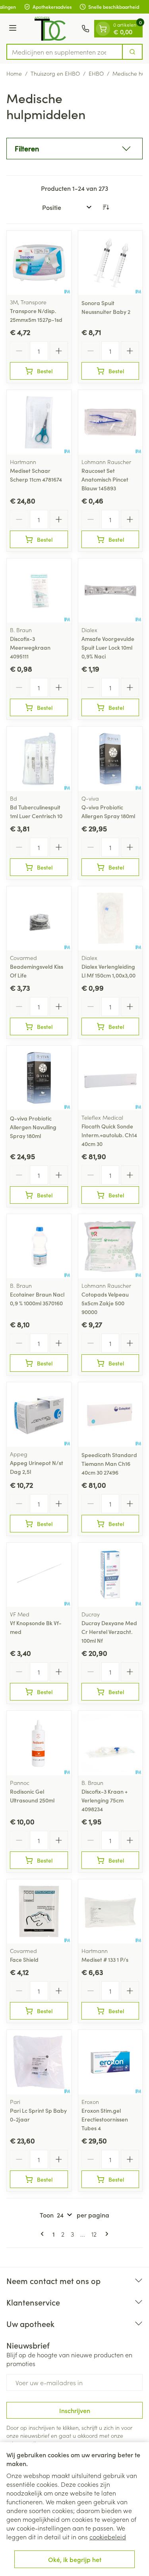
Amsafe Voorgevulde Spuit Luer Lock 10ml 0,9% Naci (108, 647)
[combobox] (65, 52)
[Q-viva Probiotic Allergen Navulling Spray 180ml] (39, 1078)
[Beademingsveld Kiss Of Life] (39, 919)
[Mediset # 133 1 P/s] (110, 1912)
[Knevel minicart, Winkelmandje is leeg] (103, 29)
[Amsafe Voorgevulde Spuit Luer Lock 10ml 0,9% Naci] (110, 591)
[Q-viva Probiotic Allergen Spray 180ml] (110, 759)
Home (14, 73)
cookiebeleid (108, 2537)
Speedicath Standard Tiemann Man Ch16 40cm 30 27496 (109, 1463)
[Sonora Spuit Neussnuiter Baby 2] (110, 263)
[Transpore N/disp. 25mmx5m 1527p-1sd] (39, 263)
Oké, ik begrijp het (75, 2559)
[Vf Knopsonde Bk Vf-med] (39, 1575)
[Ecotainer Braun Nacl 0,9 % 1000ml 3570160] (39, 1246)
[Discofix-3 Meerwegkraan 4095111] (39, 591)
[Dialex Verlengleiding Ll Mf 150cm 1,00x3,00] (110, 919)
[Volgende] (105, 2234)
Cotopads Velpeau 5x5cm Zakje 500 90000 (105, 1303)
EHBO (96, 73)
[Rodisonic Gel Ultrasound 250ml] (39, 1743)
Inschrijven (75, 2410)
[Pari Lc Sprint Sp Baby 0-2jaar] (39, 2062)
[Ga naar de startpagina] (50, 29)
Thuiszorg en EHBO (55, 73)
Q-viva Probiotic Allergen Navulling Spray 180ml (33, 1127)
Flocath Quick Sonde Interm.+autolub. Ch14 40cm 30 (109, 1135)
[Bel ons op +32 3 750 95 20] (85, 29)
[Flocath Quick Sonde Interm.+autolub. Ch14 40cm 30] (110, 1078)
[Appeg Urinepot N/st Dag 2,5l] (39, 1414)
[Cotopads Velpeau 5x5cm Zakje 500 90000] (110, 1246)
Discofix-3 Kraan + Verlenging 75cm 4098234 (104, 1800)
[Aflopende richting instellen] (106, 207)
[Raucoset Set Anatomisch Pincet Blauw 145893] (110, 422)
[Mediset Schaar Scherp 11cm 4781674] (39, 422)
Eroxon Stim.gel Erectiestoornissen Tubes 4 (105, 2119)
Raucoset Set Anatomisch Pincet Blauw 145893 (105, 479)
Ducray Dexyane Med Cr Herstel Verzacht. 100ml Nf (109, 1632)
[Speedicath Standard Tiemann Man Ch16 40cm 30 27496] (110, 1414)
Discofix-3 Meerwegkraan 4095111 (30, 647)
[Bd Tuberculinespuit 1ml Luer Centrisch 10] (39, 759)
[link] (44, 2234)
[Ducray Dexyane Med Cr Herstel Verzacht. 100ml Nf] (110, 1575)
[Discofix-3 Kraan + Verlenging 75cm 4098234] (110, 1743)
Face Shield (24, 1959)
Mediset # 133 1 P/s (105, 1959)
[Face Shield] (39, 1912)
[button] (74, 149)
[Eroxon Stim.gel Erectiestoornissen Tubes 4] (110, 2062)
